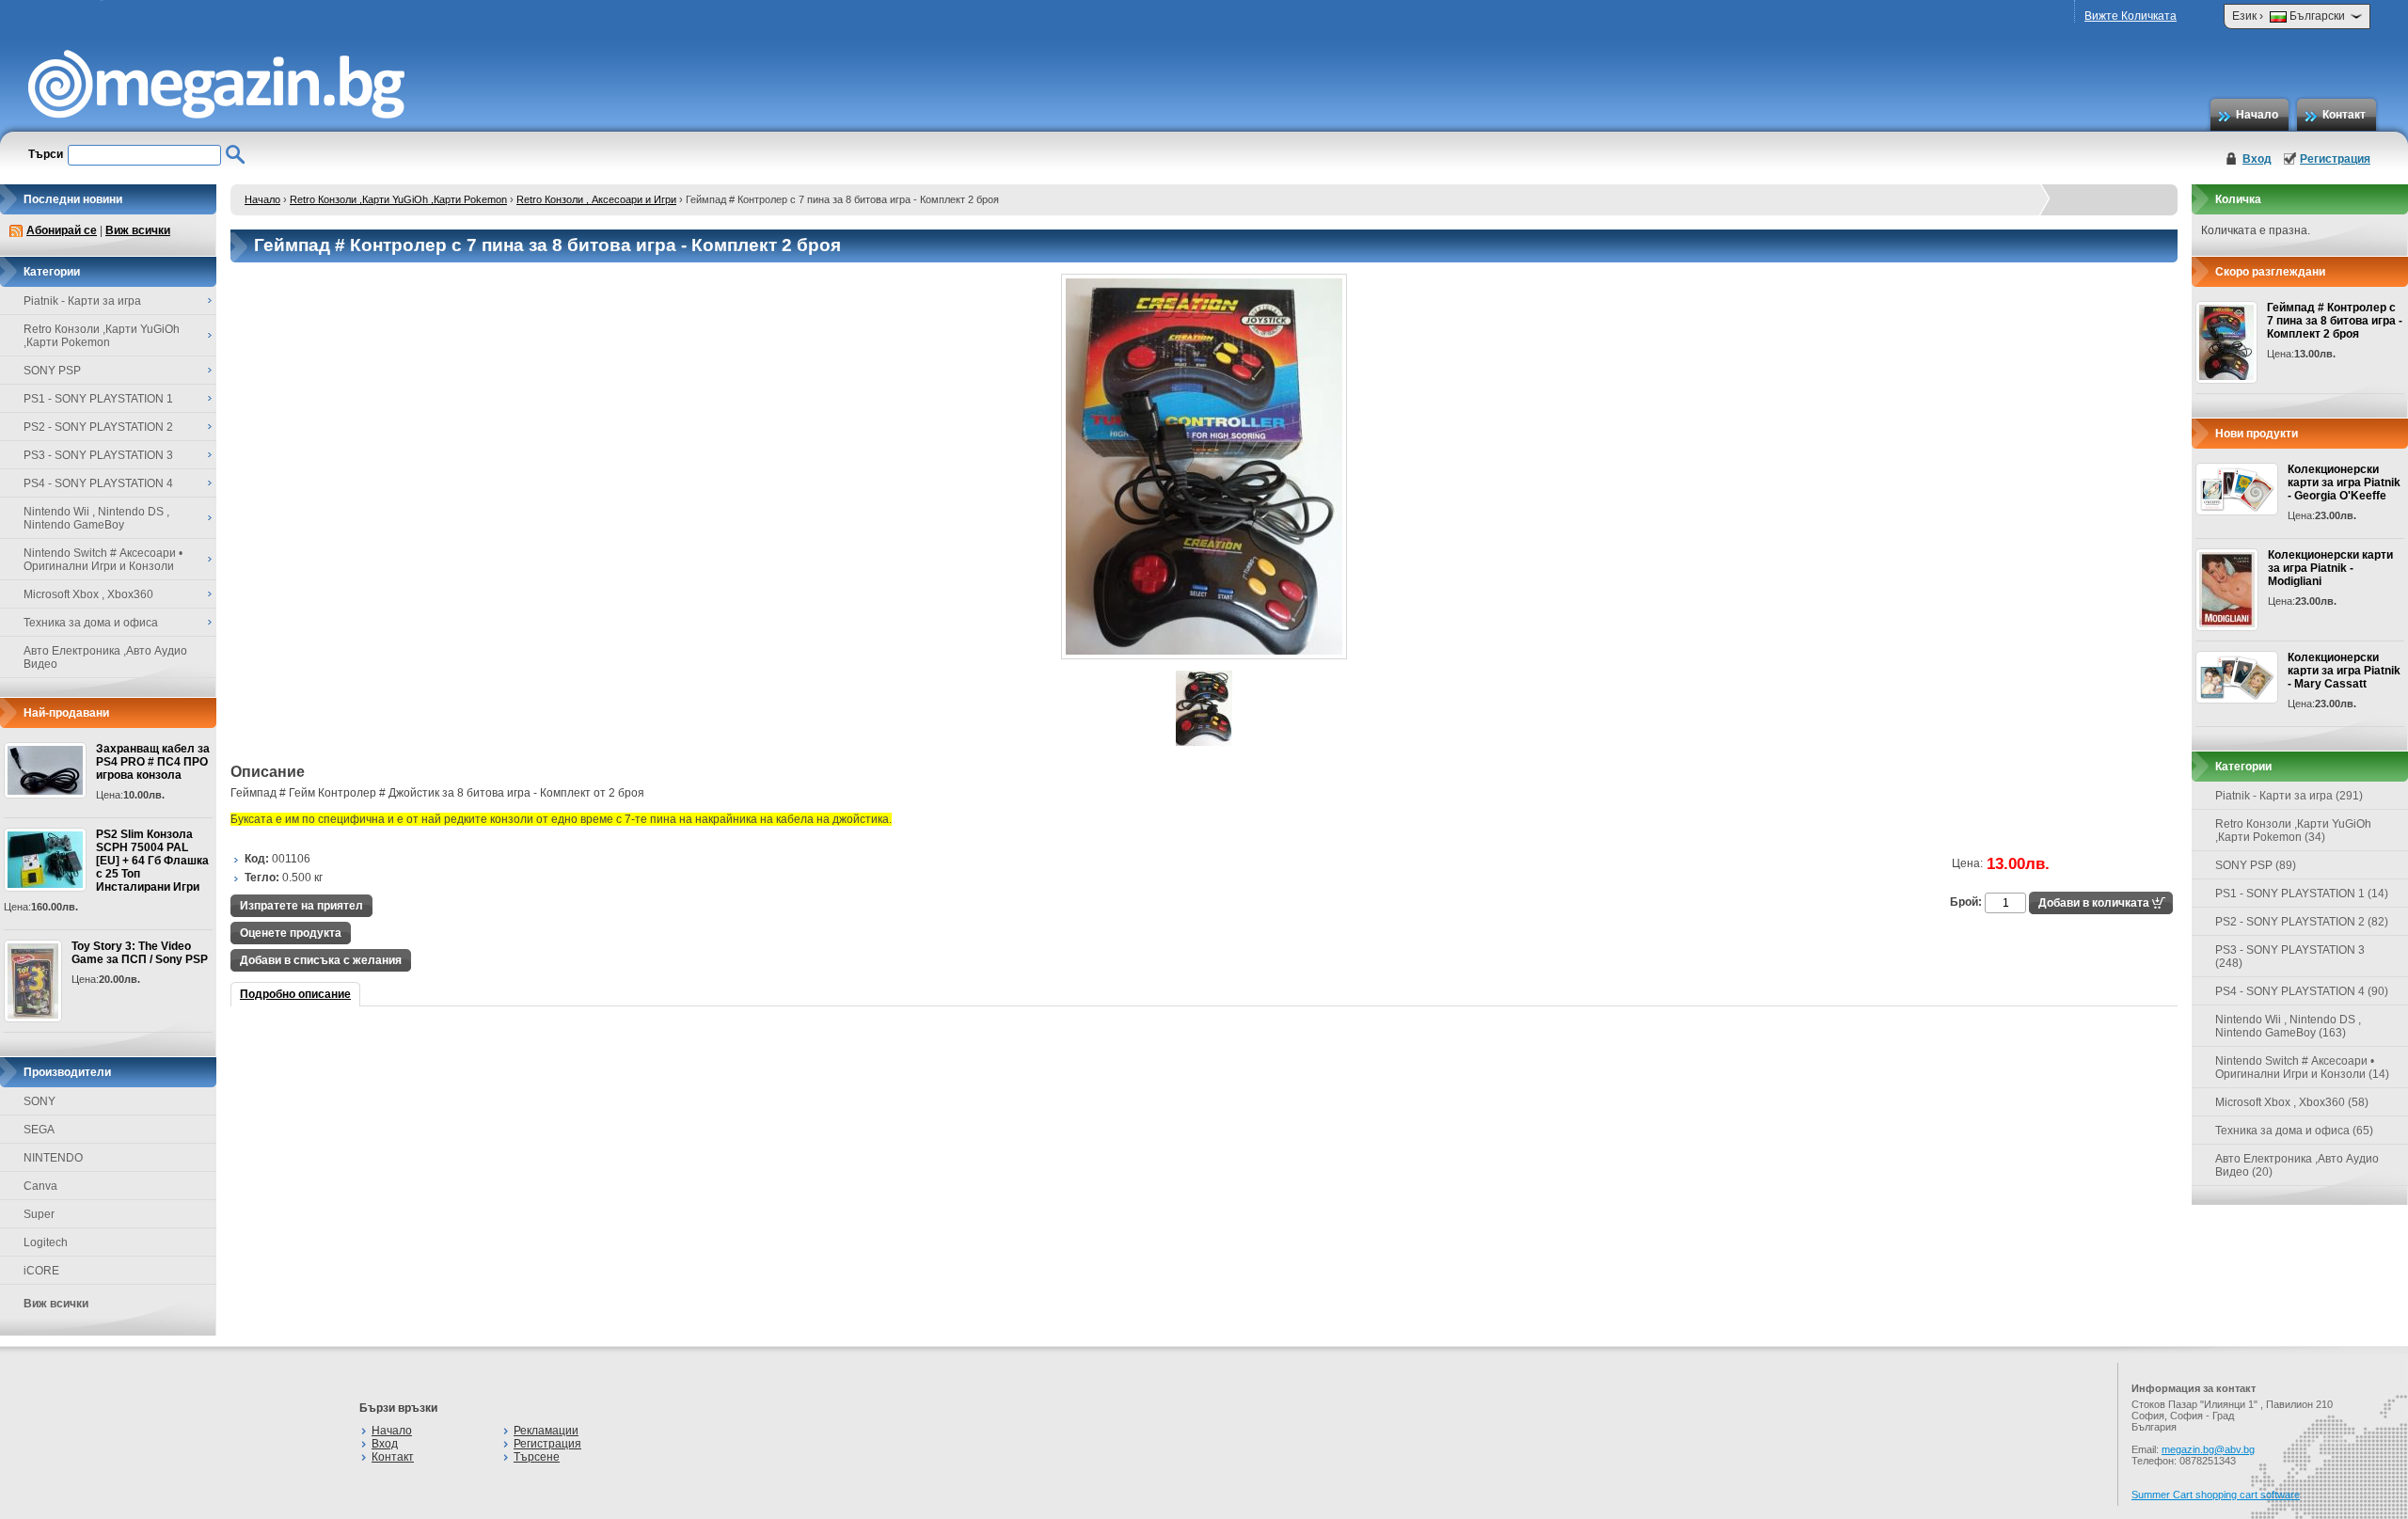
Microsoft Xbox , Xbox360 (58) (2292, 1102)
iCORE (41, 1271)
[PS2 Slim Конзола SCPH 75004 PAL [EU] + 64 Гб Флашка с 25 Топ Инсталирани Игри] (45, 860)
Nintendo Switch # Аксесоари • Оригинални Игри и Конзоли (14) (2302, 1068)
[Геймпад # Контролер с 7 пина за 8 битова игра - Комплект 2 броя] (1204, 656)
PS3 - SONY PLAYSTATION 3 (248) (2290, 957)
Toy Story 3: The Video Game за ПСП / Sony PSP (140, 953)
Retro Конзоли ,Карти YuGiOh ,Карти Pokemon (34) (2293, 831)
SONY (40, 1101)
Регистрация (2335, 159)
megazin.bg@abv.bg (2208, 1449)
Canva (40, 1186)
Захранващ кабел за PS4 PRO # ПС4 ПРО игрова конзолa (153, 762)
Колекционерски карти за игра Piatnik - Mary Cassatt (2344, 671)
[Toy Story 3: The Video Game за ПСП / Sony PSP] (33, 981)
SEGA (39, 1130)
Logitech (46, 1242)
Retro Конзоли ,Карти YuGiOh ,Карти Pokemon (398, 199)
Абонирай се (62, 230)
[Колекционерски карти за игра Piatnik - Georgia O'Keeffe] (2237, 489)
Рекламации (546, 1431)
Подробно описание (295, 994)
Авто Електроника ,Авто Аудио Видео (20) (2297, 1165)
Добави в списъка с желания (321, 960)
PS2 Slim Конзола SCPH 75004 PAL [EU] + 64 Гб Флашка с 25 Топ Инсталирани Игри (152, 861)
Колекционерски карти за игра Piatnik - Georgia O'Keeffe (2344, 483)
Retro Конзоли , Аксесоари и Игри (596, 199)
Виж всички (138, 230)
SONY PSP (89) (2256, 865)
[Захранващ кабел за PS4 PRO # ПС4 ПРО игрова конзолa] (45, 770)
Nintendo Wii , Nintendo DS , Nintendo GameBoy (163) (2288, 1026)
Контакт (2344, 115)
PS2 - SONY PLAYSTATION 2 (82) (2302, 922)
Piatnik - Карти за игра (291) (2289, 796)
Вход (2257, 159)
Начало (2257, 115)
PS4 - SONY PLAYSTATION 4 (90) (2302, 991)
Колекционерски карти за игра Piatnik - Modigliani (2330, 568)
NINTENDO (53, 1158)
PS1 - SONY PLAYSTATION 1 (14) (2302, 894)
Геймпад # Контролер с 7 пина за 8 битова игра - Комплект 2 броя (2335, 321)
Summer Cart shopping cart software (2216, 1495)
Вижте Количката (2131, 16)
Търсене (537, 1457)
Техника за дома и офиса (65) (2294, 1131)
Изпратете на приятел (301, 906)
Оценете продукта (291, 933)
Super (39, 1214)
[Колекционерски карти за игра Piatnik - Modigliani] (2227, 590)
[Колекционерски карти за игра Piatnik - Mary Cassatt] (2237, 677)
